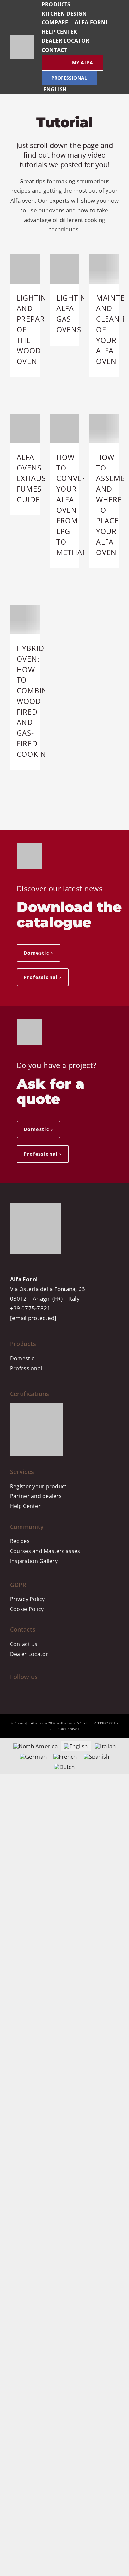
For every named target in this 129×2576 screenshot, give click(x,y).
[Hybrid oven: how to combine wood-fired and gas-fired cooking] (25, 620)
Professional (26, 1368)
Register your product (38, 1486)
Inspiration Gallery (34, 1561)
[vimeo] (64, 1691)
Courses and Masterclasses (45, 1551)
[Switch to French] (65, 1756)
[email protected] (33, 1318)
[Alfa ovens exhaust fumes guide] (25, 429)
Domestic (22, 1358)
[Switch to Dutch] (64, 1767)
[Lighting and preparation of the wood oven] (25, 269)
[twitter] (57, 1691)
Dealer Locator (29, 1654)
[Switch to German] (33, 1756)
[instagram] (12, 1691)
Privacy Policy (27, 1599)
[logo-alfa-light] (22, 38)
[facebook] (19, 1691)
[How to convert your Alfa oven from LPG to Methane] (64, 429)
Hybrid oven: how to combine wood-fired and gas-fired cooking (34, 701)
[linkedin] (50, 1691)
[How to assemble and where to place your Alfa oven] (104, 429)
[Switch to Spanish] (97, 1756)
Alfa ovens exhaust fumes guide (33, 478)
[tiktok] (34, 1691)
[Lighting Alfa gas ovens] (64, 269)
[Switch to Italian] (105, 1746)
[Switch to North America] (35, 1746)
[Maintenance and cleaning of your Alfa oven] (104, 269)
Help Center (25, 1506)
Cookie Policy (27, 1609)
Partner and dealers (36, 1496)
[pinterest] (41, 1691)
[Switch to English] (76, 1746)
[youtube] (27, 1691)
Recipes (20, 1541)
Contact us (24, 1644)
